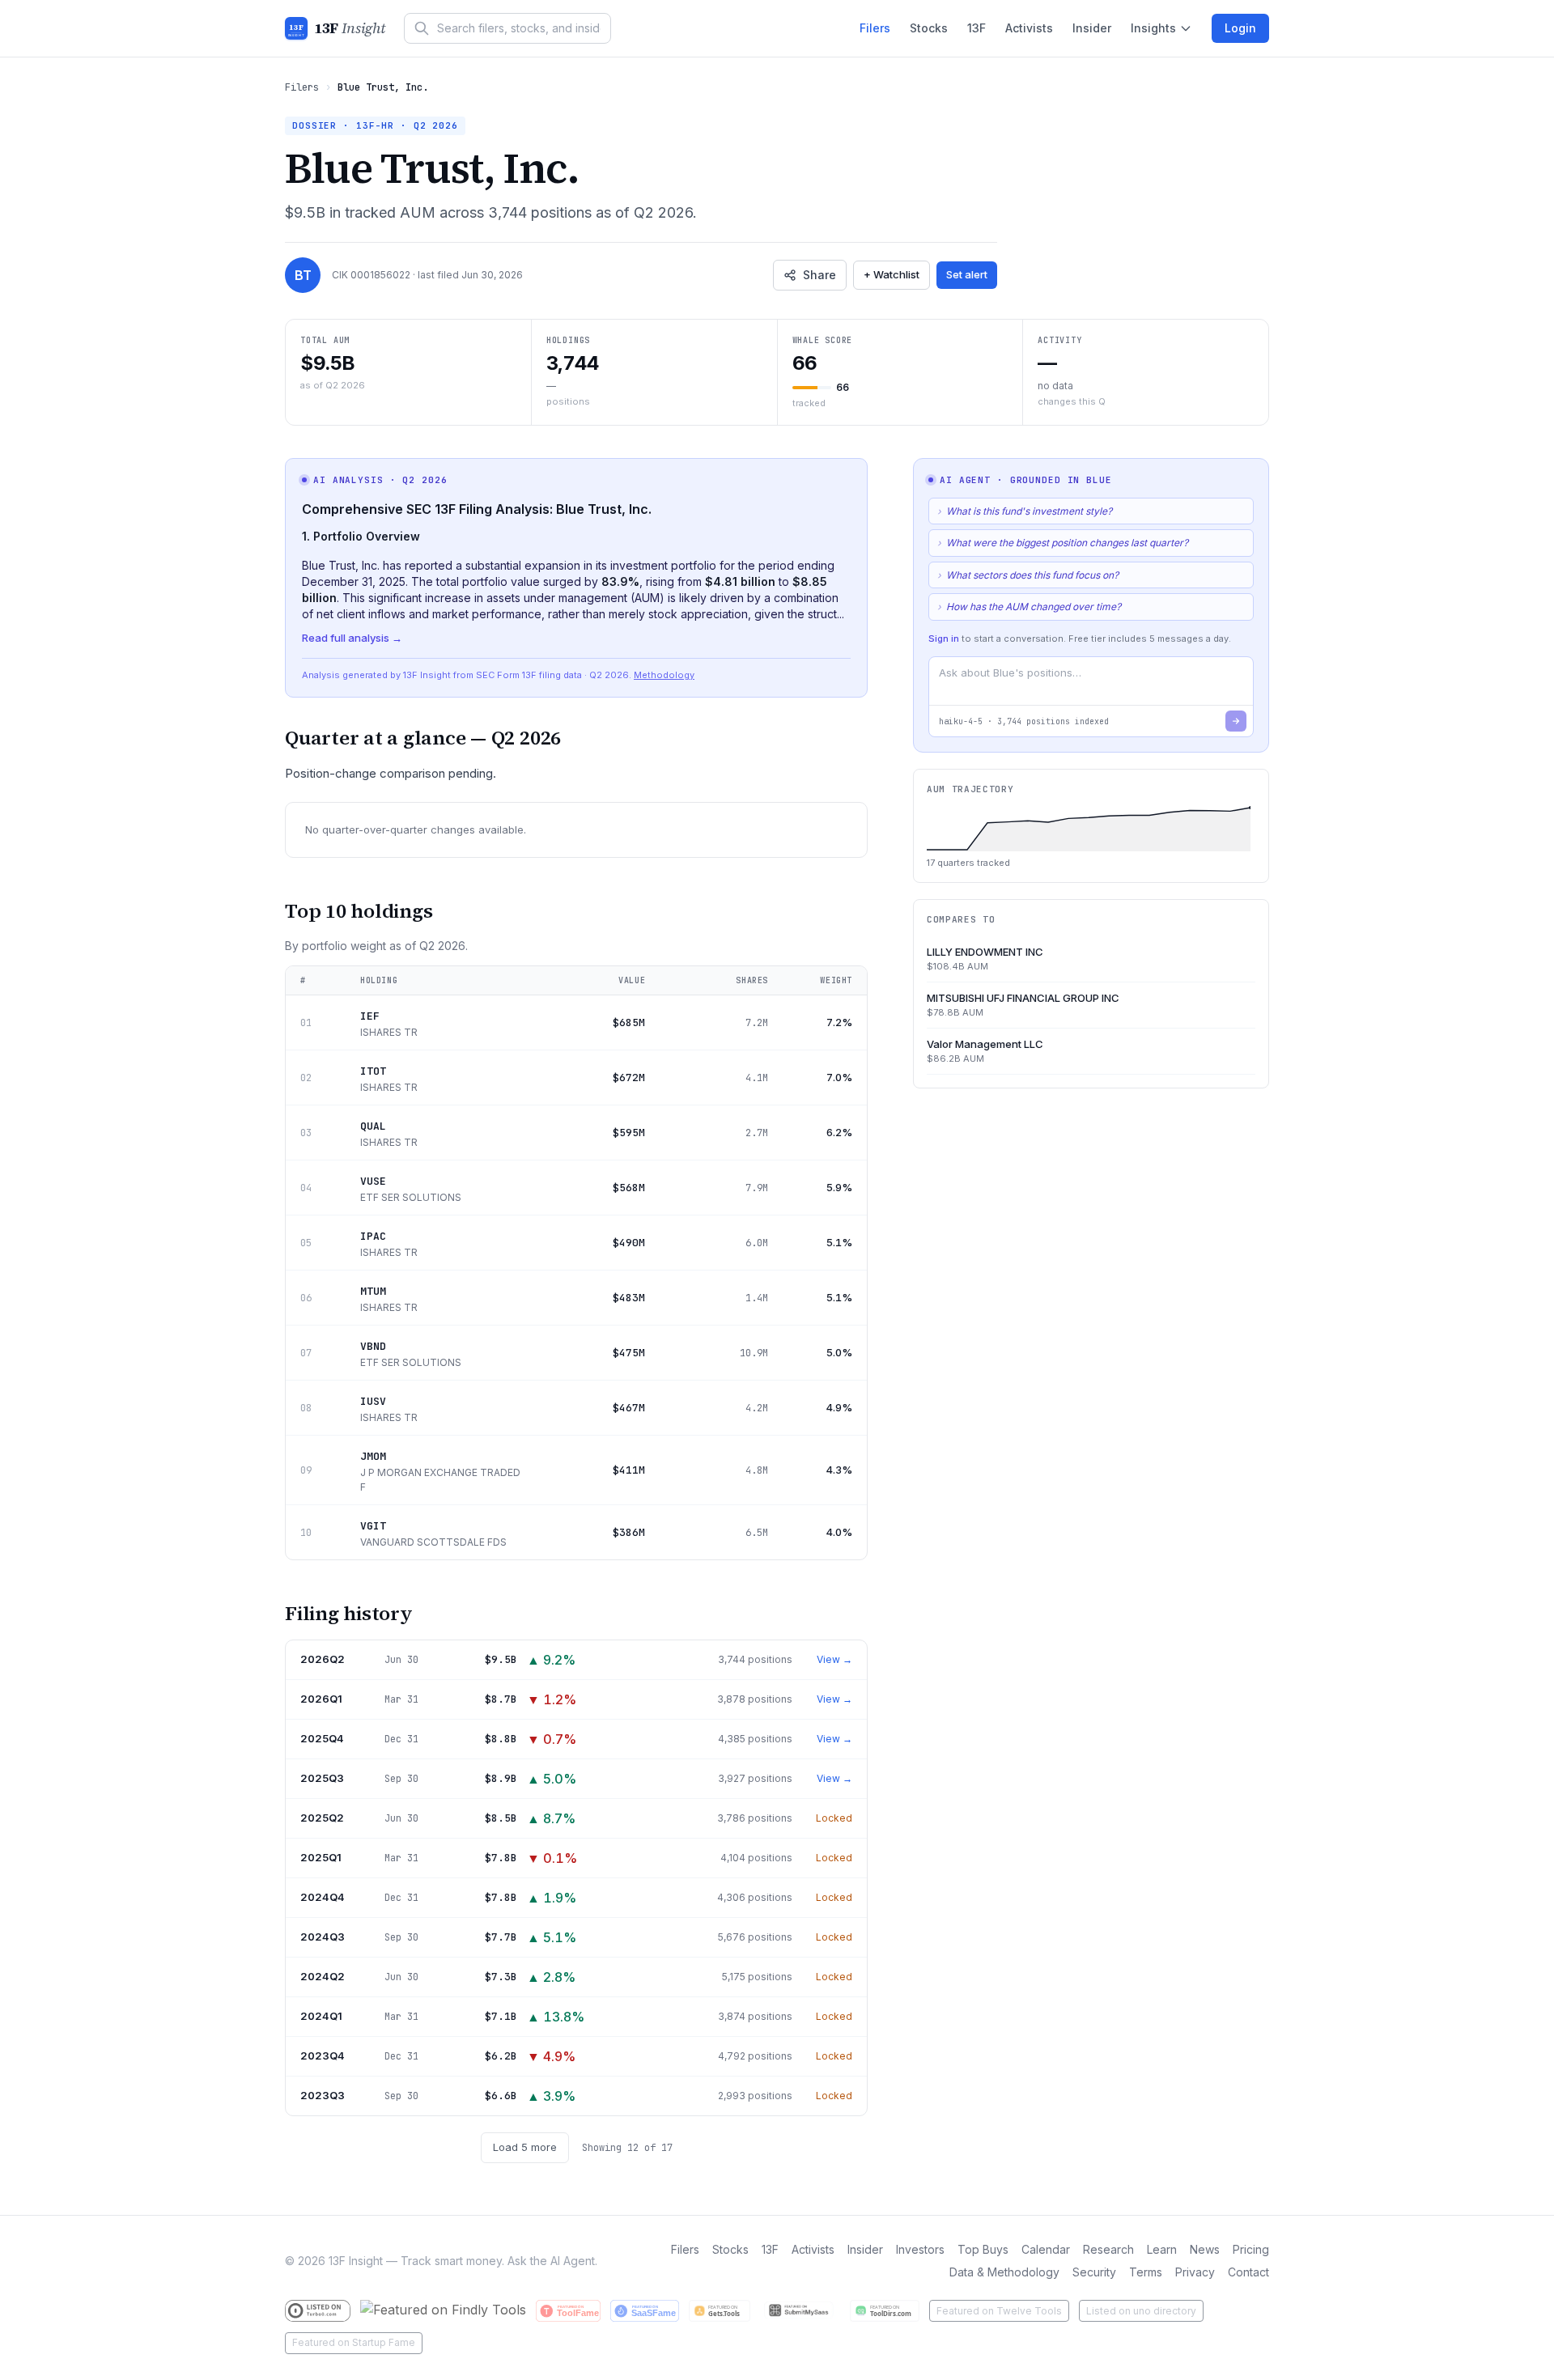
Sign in (944, 638)
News (1205, 2249)
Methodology (664, 675)
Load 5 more (525, 2147)
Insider (1092, 28)
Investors (920, 2249)
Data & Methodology (1004, 2272)
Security (1094, 2272)
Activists (1029, 28)
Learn (1162, 2249)
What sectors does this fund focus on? (1028, 575)
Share (819, 275)
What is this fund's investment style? (1025, 511)
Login (1240, 28)
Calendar (1046, 2249)
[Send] (1236, 721)
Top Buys (983, 2249)
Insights (1153, 28)
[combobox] (507, 28)
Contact (1248, 2272)
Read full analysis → (352, 638)
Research (1108, 2249)
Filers (875, 28)
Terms (1146, 2272)
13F (977, 28)
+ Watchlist (892, 274)
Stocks (929, 28)
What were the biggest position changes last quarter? (1063, 543)
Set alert (967, 274)
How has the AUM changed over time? (1029, 607)
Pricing (1251, 2249)
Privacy (1195, 2272)
